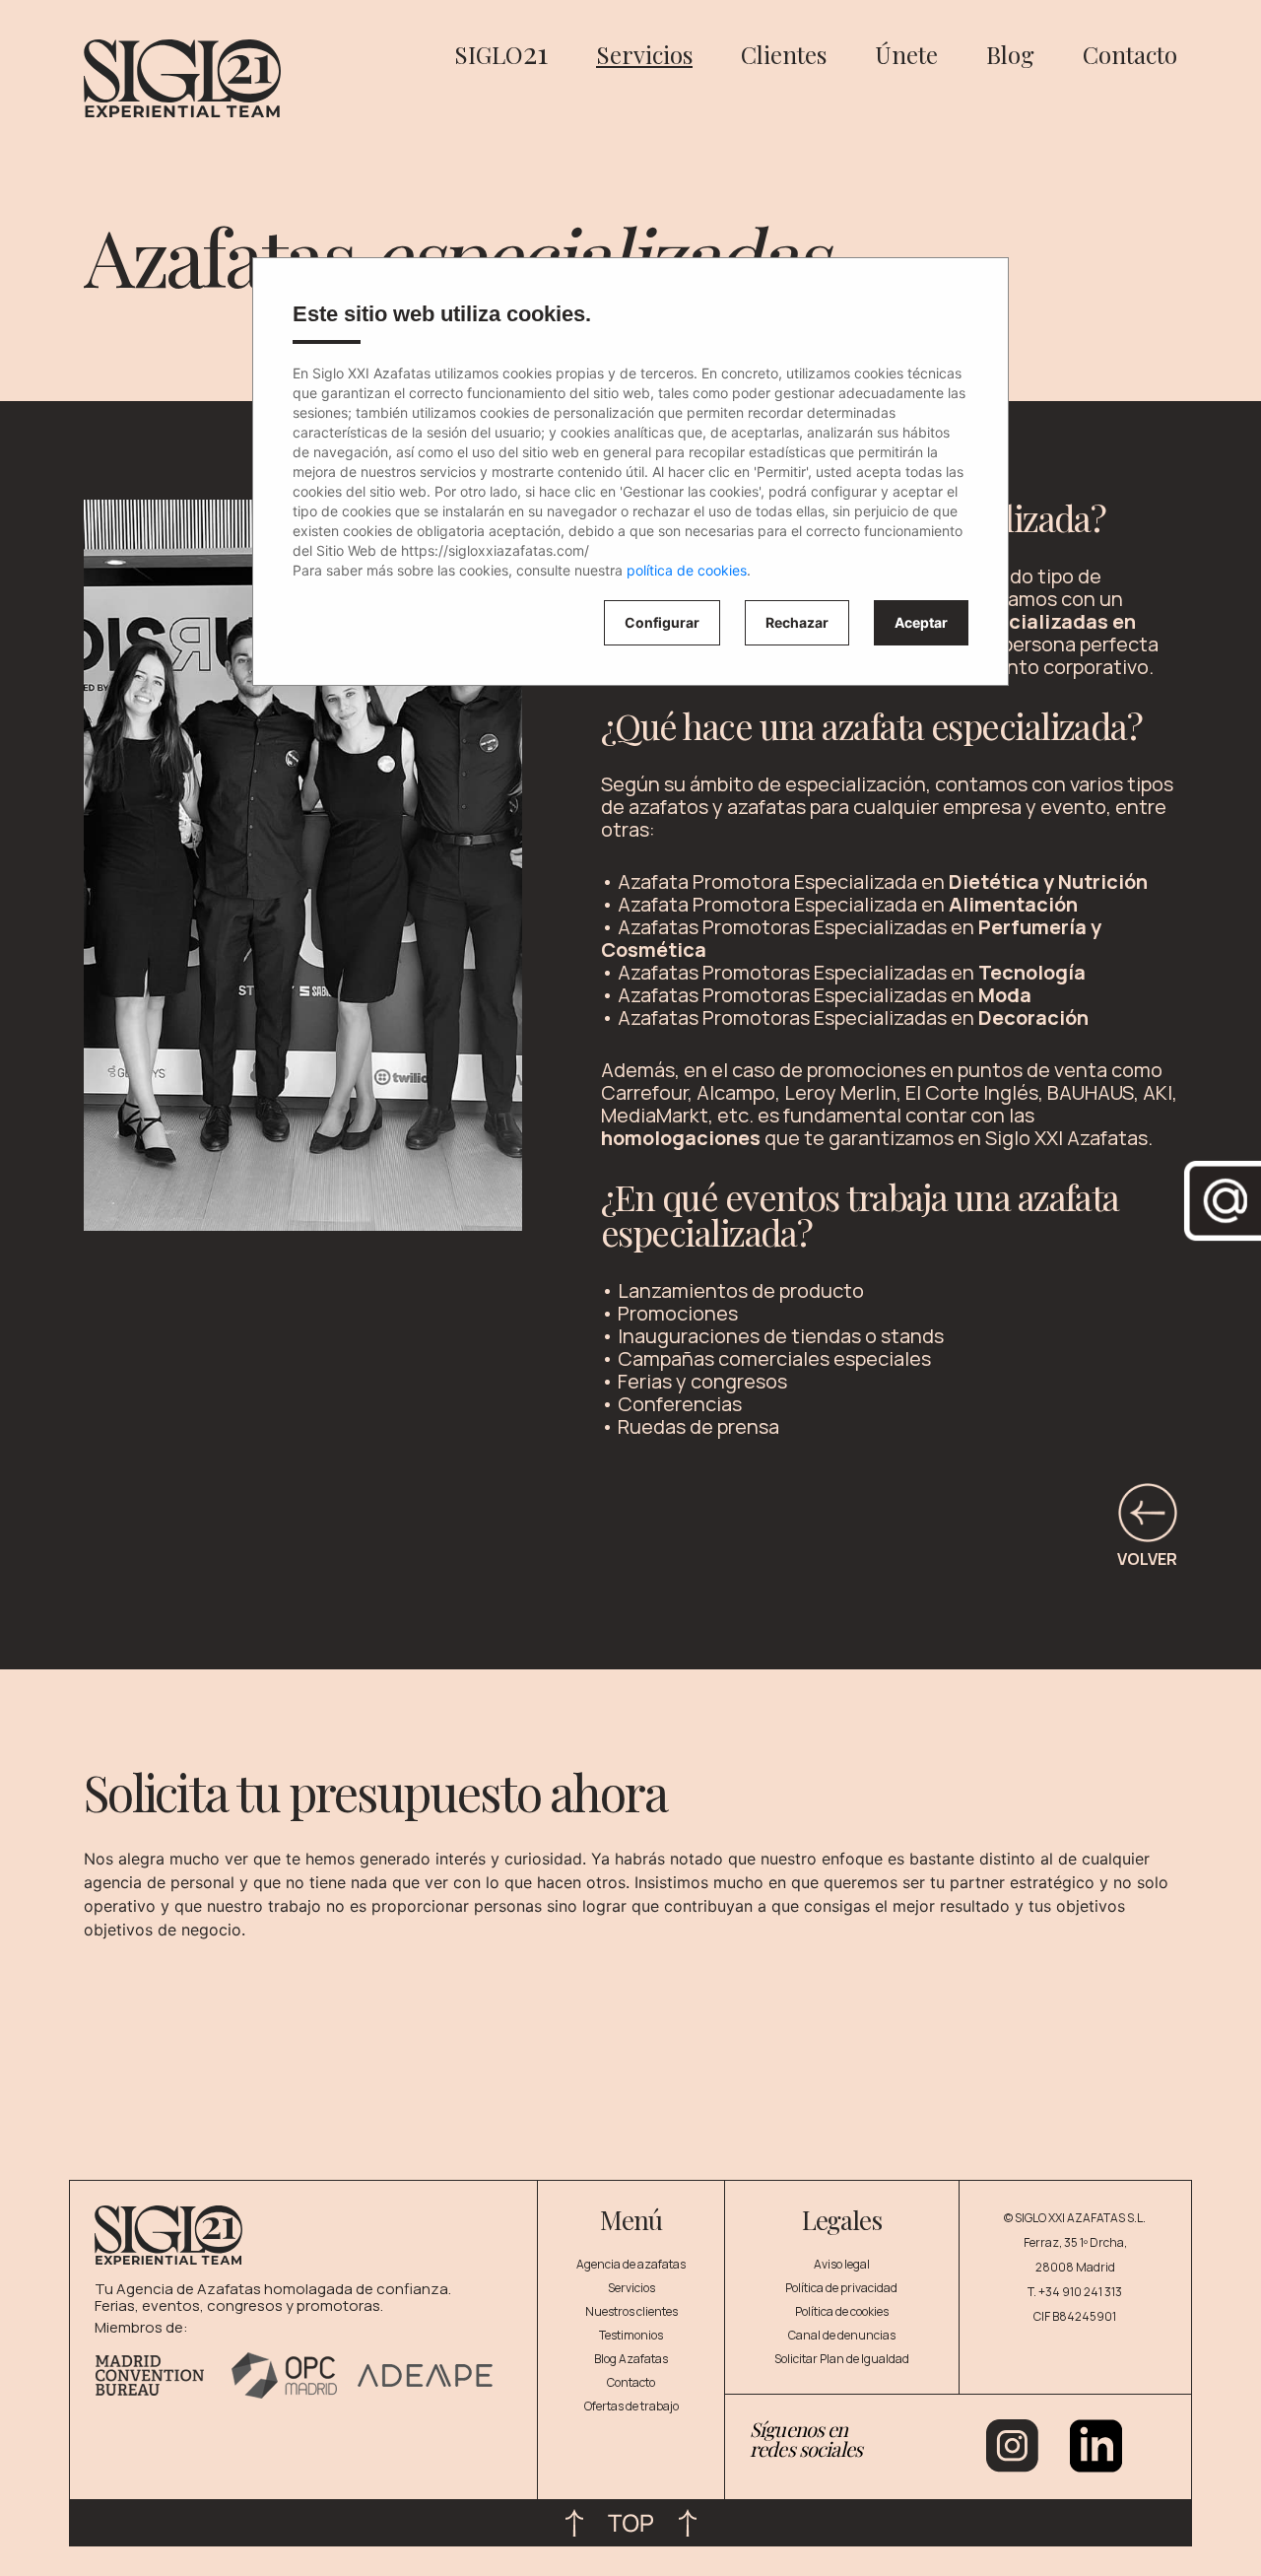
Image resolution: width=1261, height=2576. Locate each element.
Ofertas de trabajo (631, 2406)
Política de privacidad (841, 2288)
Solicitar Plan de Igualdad (842, 2359)
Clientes (784, 54)
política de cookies (687, 570)
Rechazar (797, 622)
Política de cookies (842, 2311)
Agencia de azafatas (631, 2264)
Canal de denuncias (842, 2335)
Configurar (662, 622)
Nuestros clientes (631, 2311)
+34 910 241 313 (1080, 2292)
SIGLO (501, 54)
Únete (906, 54)
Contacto (1130, 54)
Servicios (644, 54)
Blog (1010, 54)
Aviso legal (842, 2264)
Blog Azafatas (631, 2359)
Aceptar (921, 622)
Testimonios (631, 2335)
